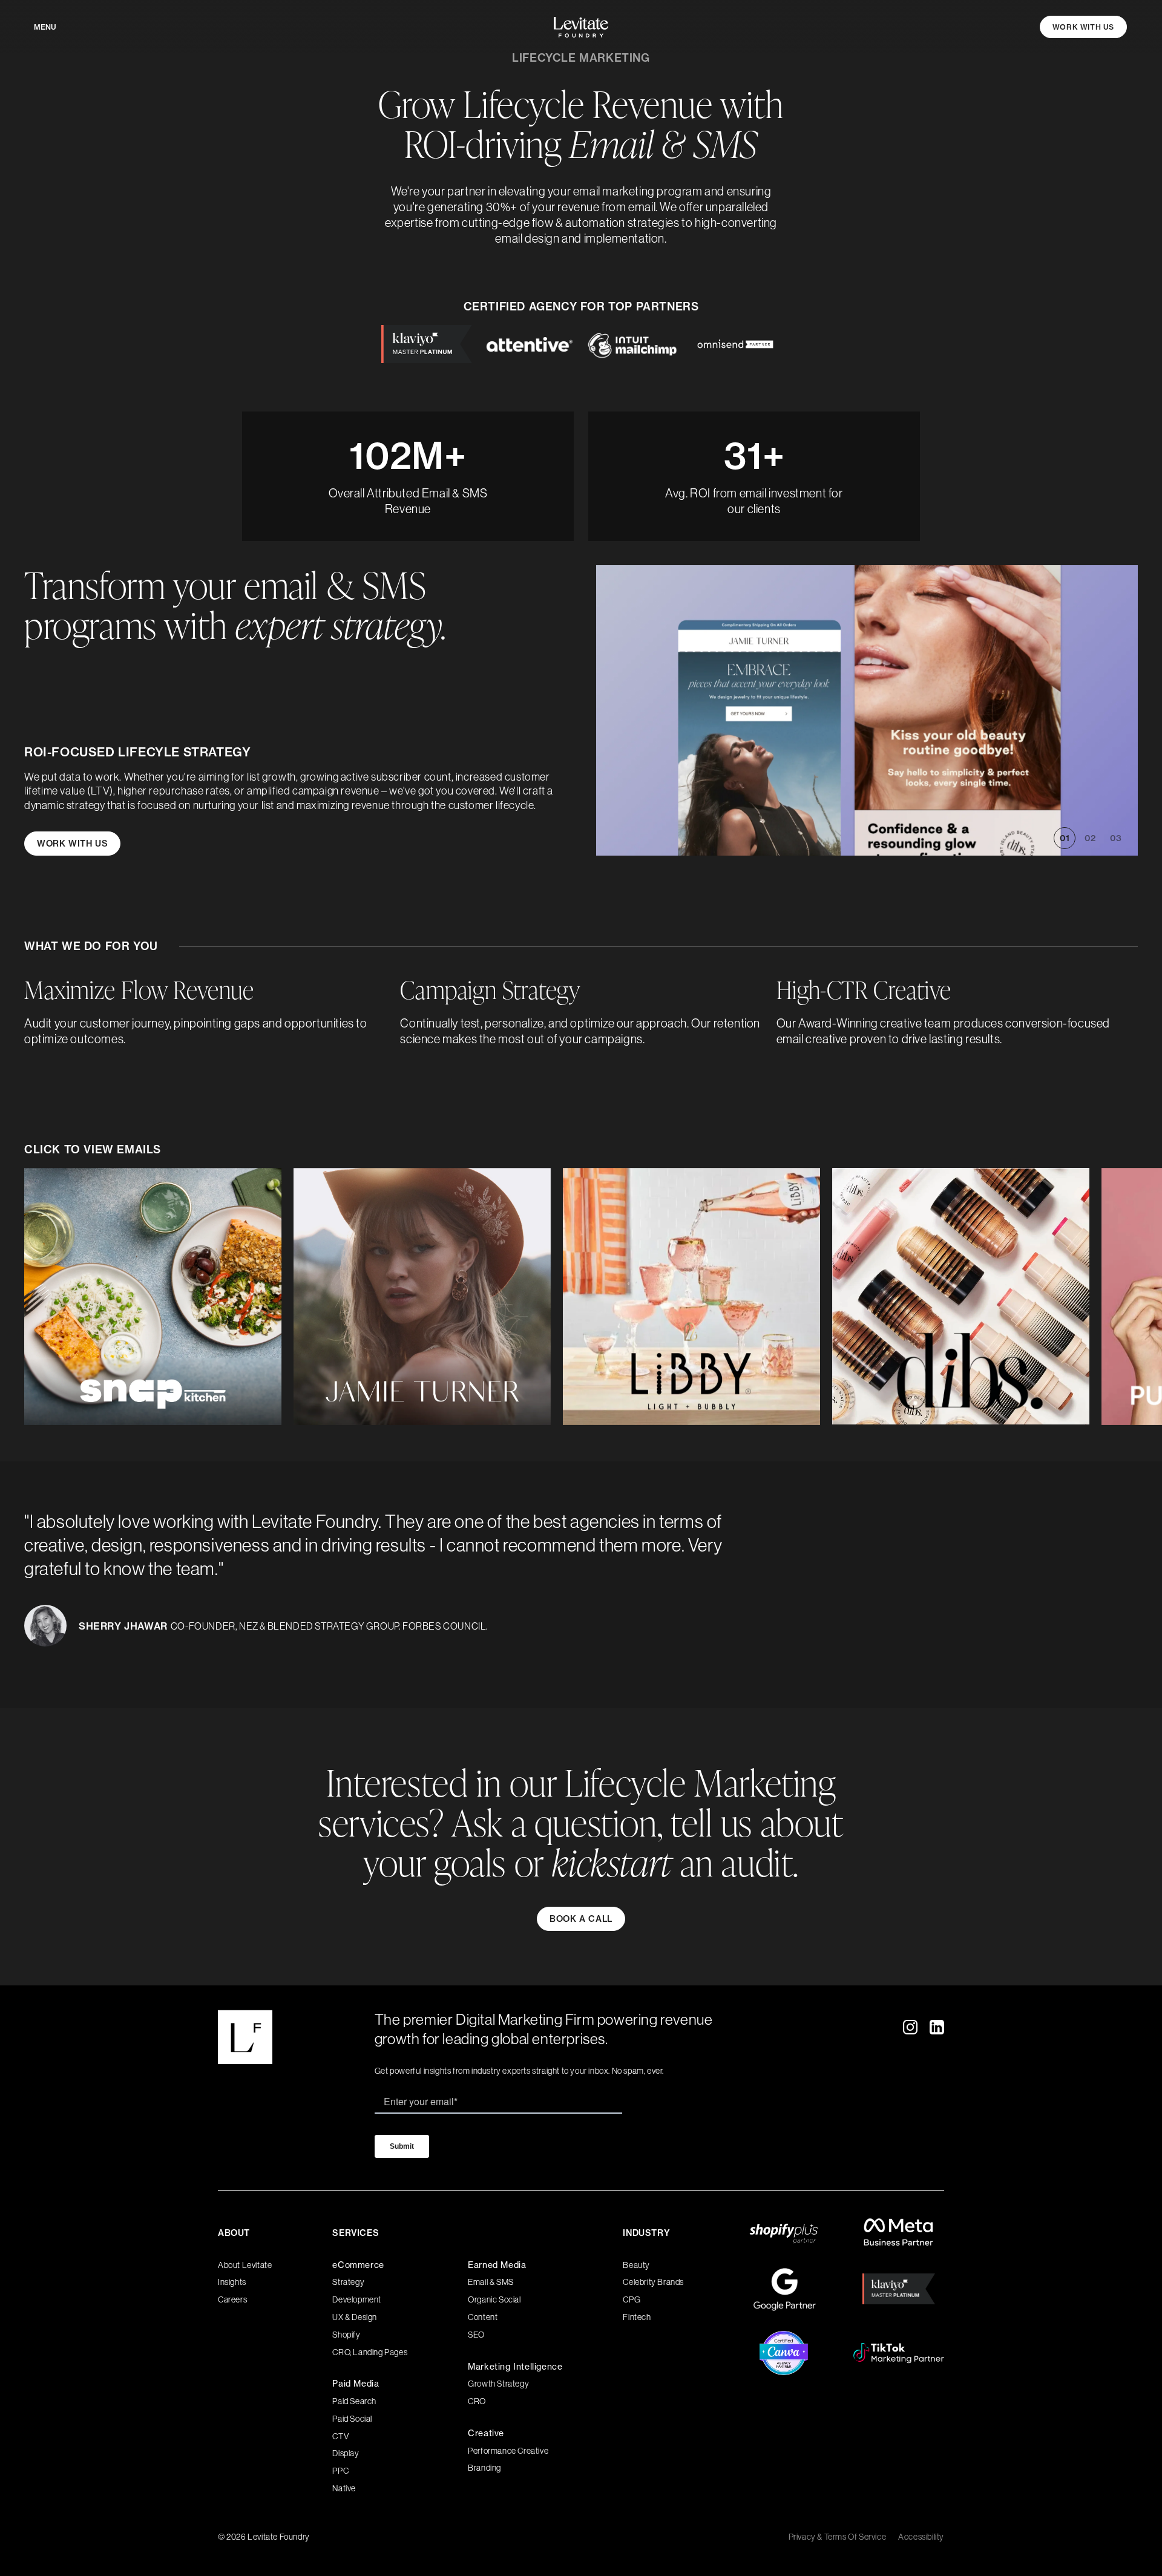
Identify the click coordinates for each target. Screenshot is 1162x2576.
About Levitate (245, 2265)
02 (1090, 838)
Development (357, 2299)
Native (344, 2488)
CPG (632, 2299)
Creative (486, 2433)
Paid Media (356, 2384)
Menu (45, 27)
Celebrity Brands (653, 2282)
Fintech (637, 2317)
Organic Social (494, 2299)
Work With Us (1083, 27)
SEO (476, 2335)
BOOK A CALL (581, 1919)
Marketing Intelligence (515, 2367)
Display (346, 2453)
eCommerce (358, 2265)
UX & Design (355, 2317)
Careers (232, 2299)
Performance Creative (508, 2451)
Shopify (346, 2335)
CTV (340, 2436)
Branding (484, 2468)
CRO (477, 2401)
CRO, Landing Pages (370, 2352)
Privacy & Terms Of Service (838, 2537)
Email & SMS (491, 2282)
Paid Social (352, 2419)
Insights (232, 2282)
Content (483, 2317)
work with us (72, 844)
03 (1116, 838)
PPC (340, 2471)
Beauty (636, 2265)
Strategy (348, 2282)
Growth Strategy (498, 2384)
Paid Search (354, 2401)
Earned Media (497, 2265)
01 (1065, 838)
